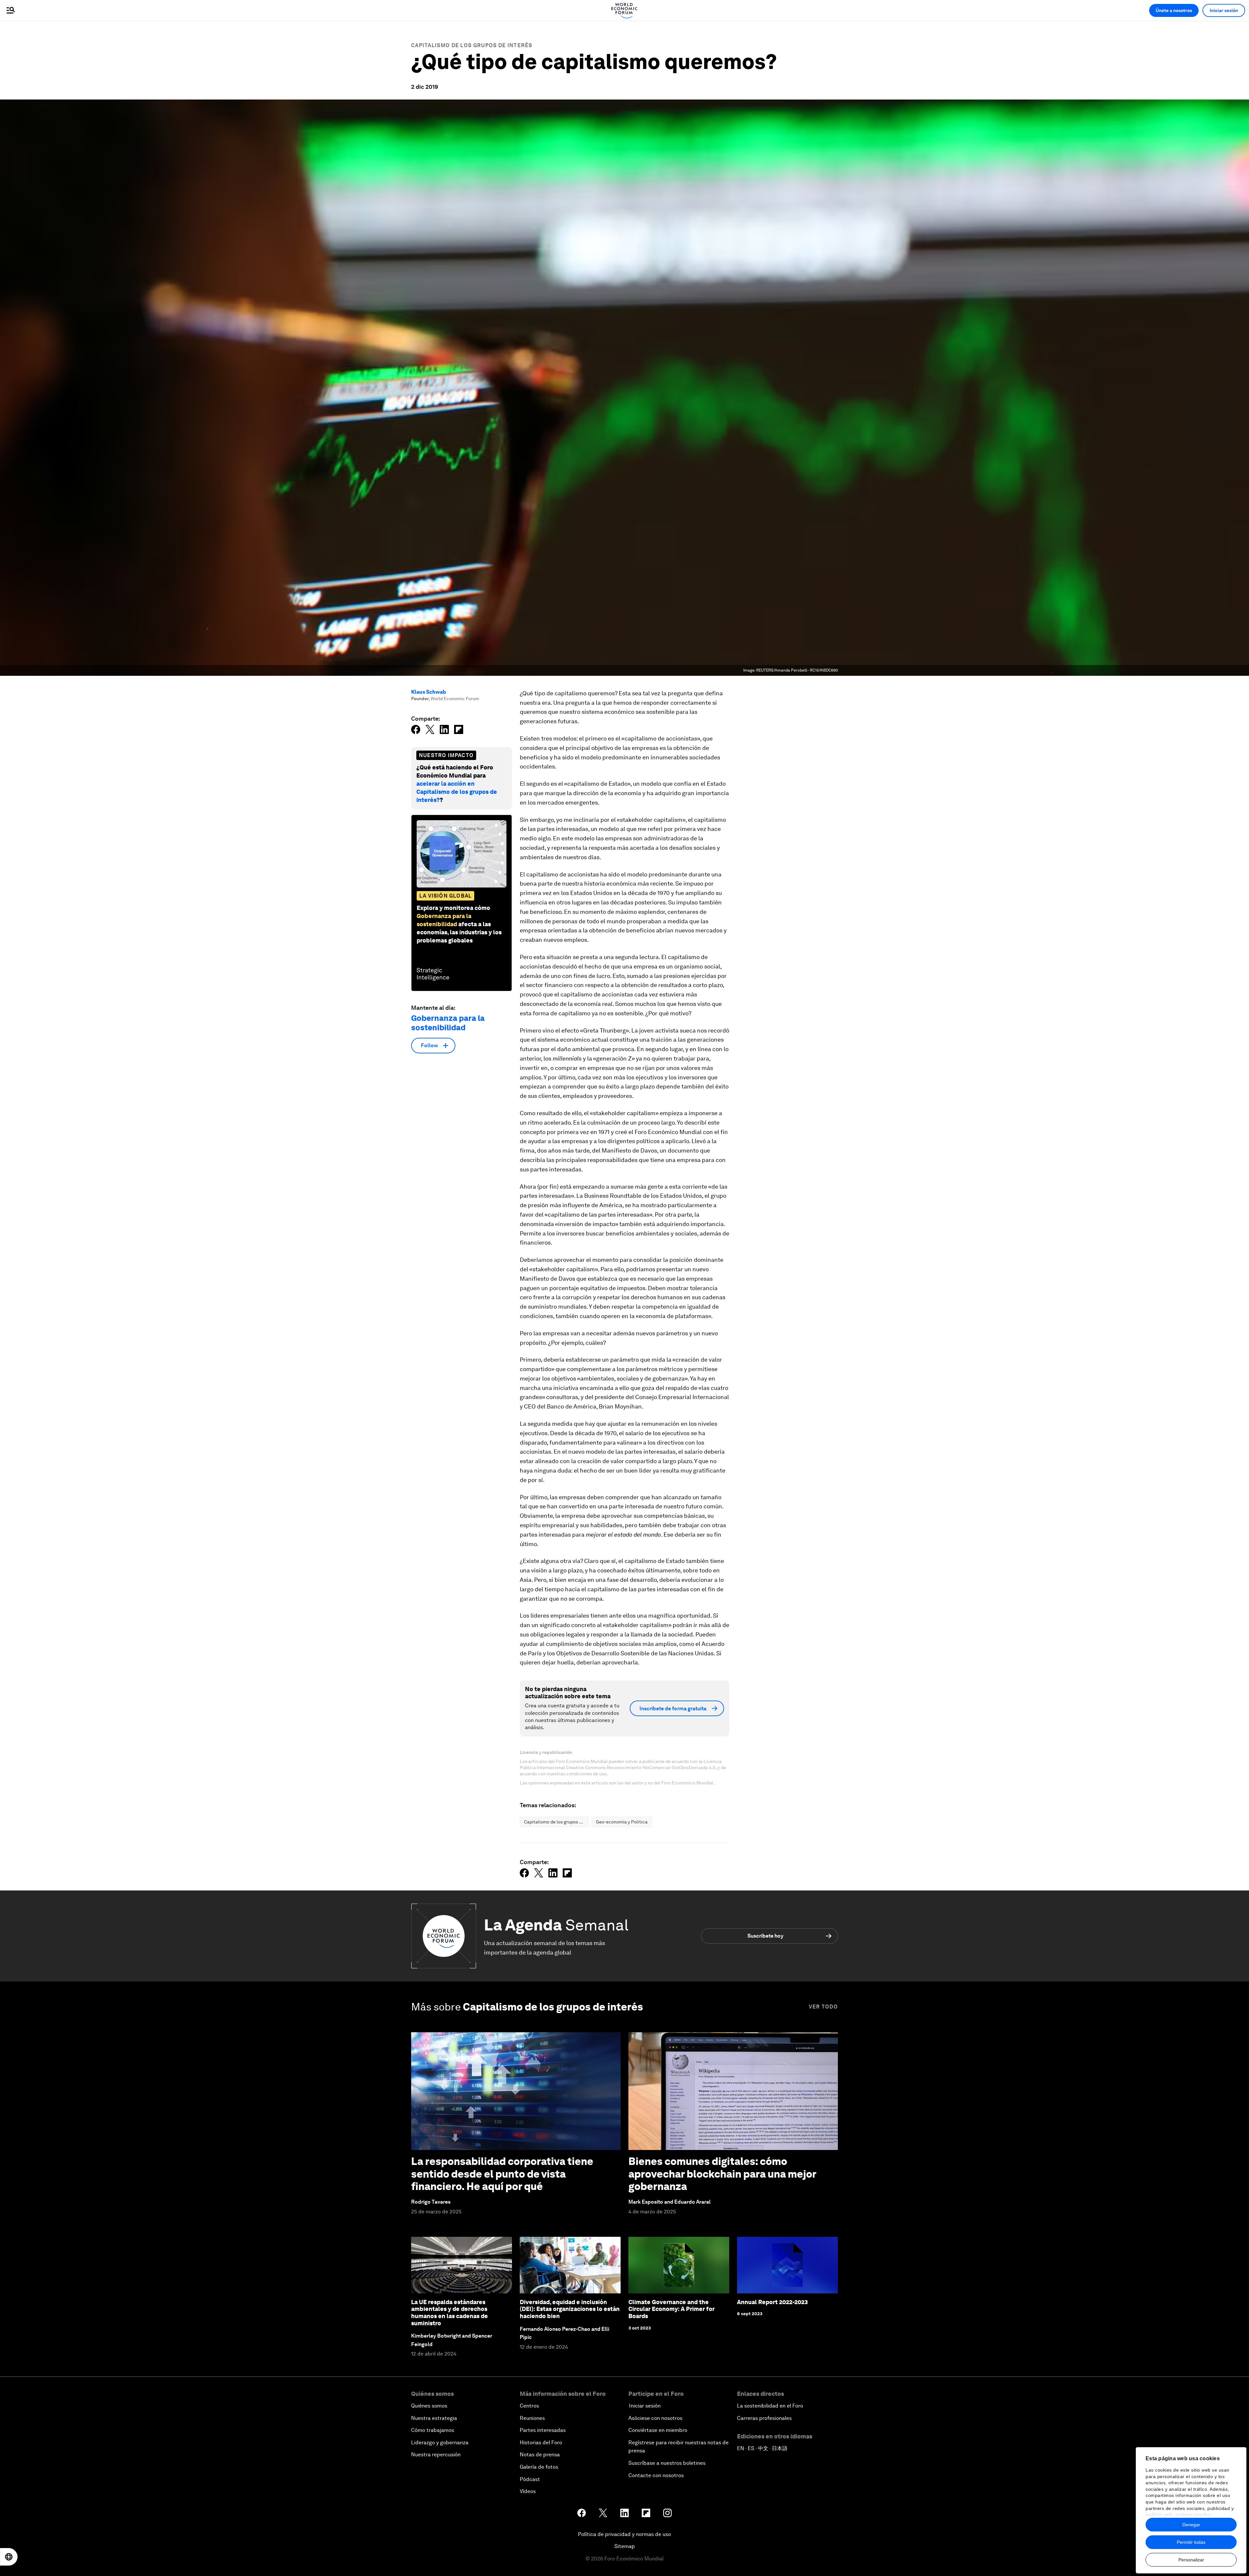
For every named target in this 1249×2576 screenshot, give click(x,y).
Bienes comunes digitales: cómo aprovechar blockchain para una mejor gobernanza (722, 2174)
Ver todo (823, 2007)
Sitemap (625, 2546)
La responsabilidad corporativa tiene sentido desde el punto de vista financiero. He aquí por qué (502, 2174)
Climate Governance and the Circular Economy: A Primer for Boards (672, 2309)
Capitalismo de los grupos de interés (472, 45)
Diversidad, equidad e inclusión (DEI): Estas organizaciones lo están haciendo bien (570, 2309)
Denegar (1191, 2525)
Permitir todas (1191, 2542)
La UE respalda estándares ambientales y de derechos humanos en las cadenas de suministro (450, 2313)
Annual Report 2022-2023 (772, 2302)
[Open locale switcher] (9, 2557)
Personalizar (1191, 2560)
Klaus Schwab (429, 692)
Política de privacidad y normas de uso (624, 2534)
